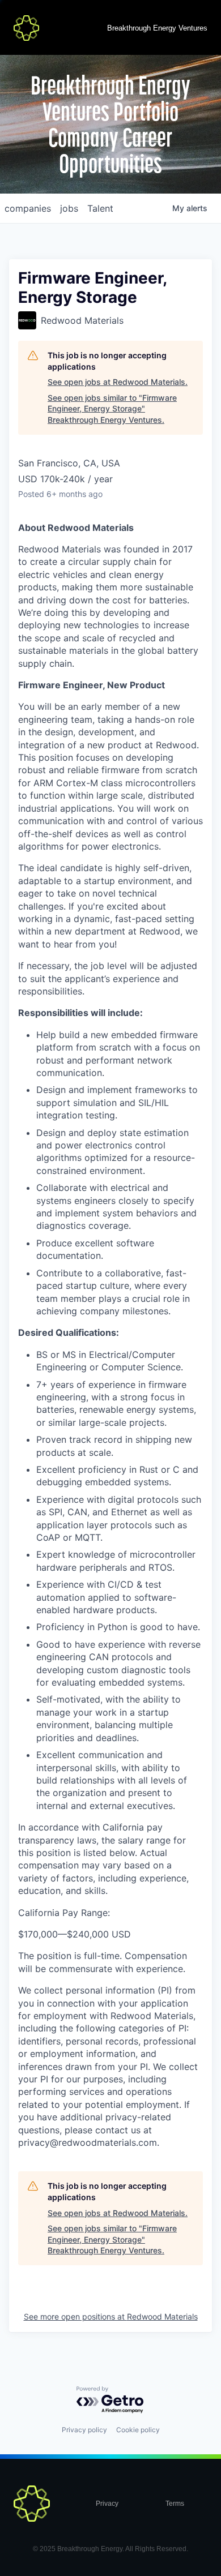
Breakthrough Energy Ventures (157, 28)
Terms (175, 2504)
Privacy (107, 2504)
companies (28, 208)
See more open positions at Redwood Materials (111, 2316)
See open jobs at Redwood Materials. (118, 382)
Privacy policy (84, 2430)
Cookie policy (138, 2430)
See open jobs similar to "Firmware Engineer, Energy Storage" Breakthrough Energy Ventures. (112, 409)
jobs (69, 208)
